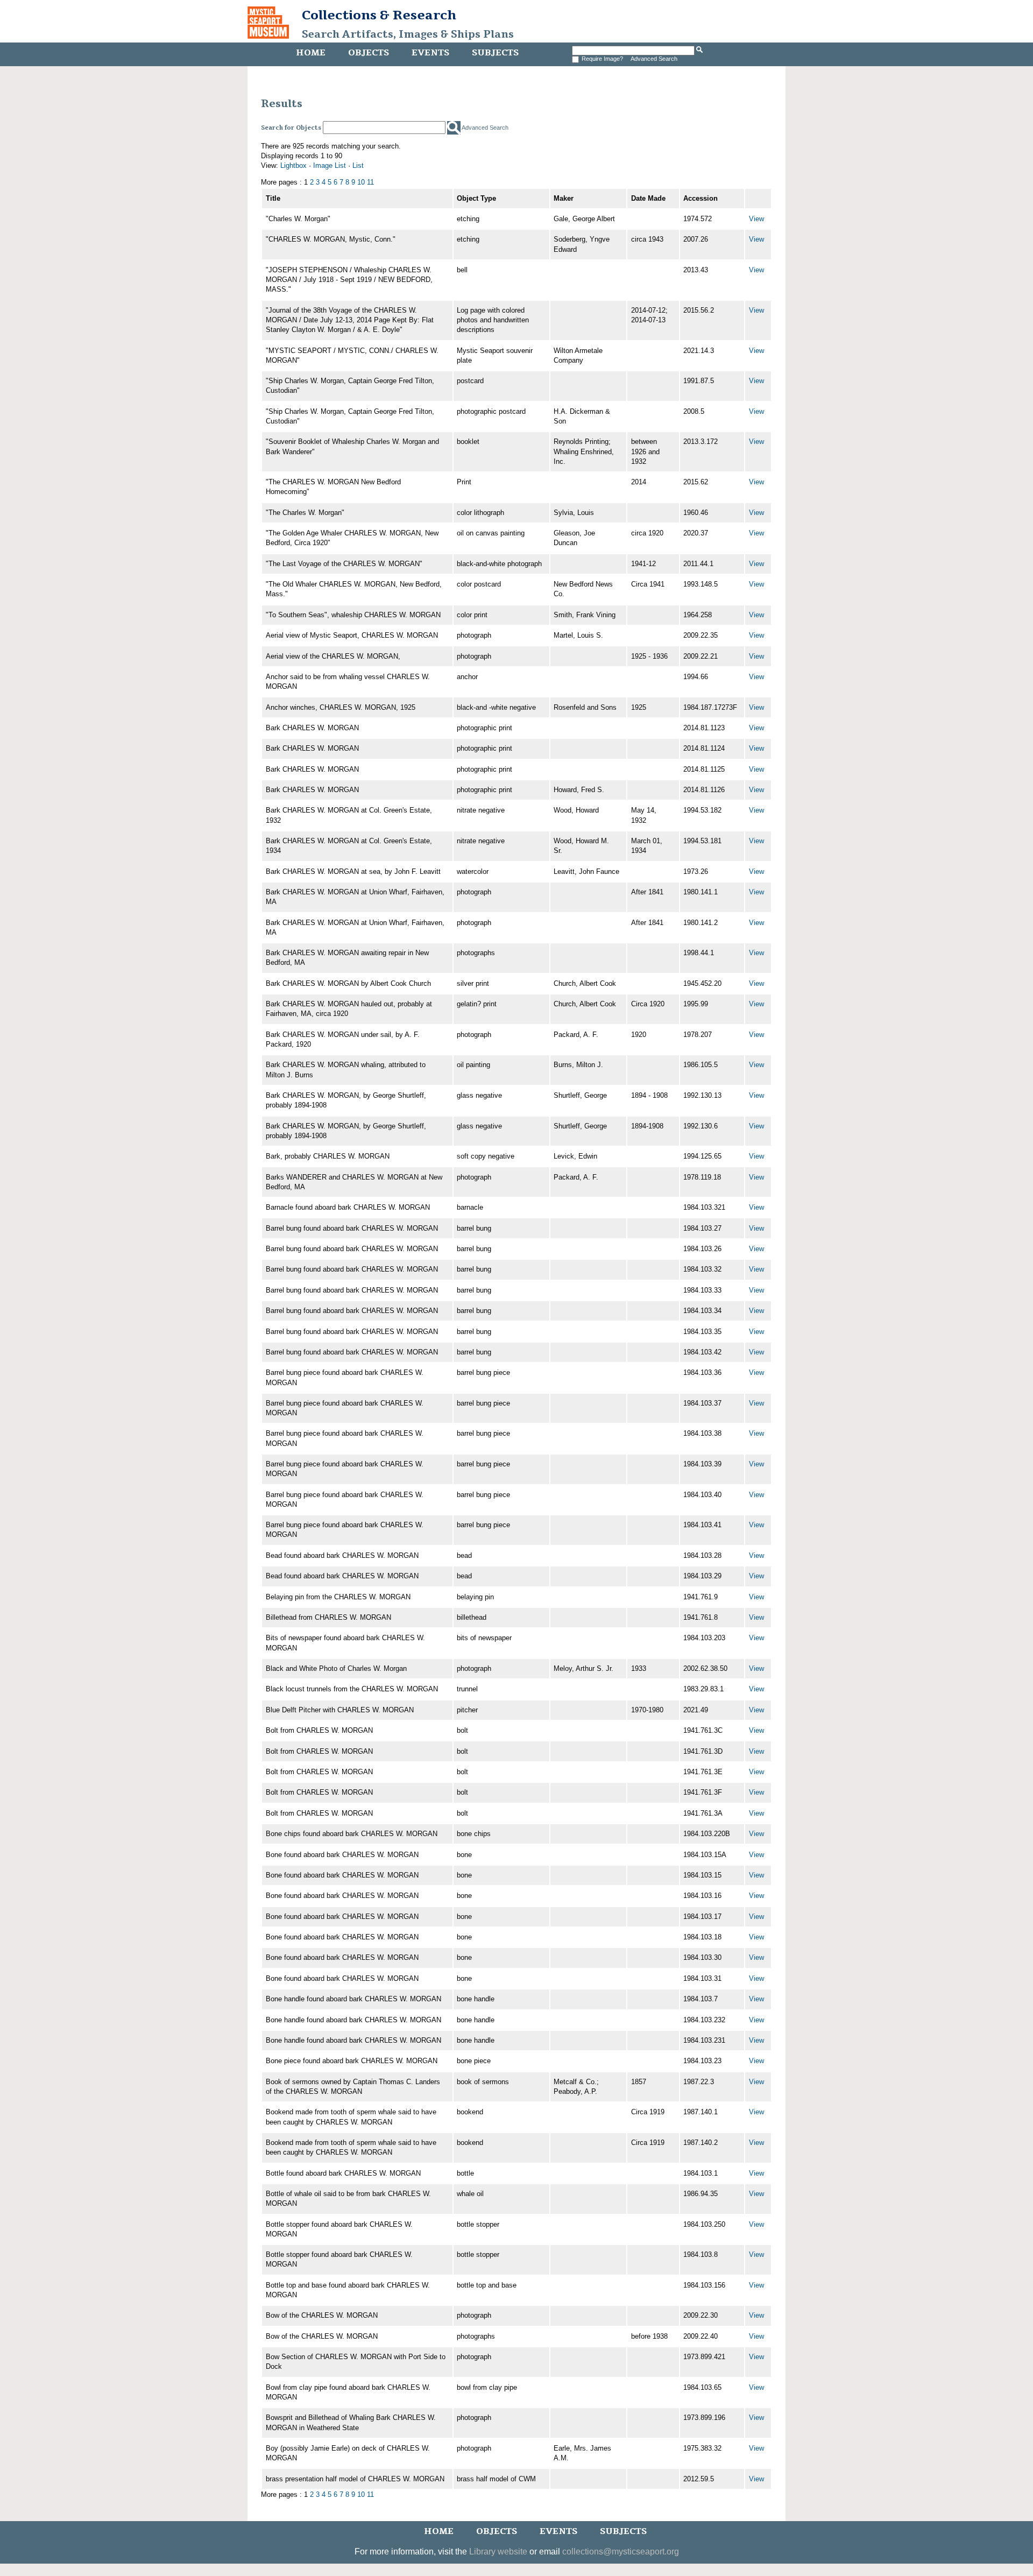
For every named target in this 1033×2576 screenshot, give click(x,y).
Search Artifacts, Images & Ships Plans (408, 34)
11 (370, 182)
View (756, 219)
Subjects (495, 53)
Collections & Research (379, 15)
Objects (369, 53)
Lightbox (293, 165)
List (358, 165)
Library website (498, 2552)
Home (311, 53)
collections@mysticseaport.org (621, 2552)
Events (430, 53)
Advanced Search (654, 59)
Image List (330, 165)
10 (361, 182)
